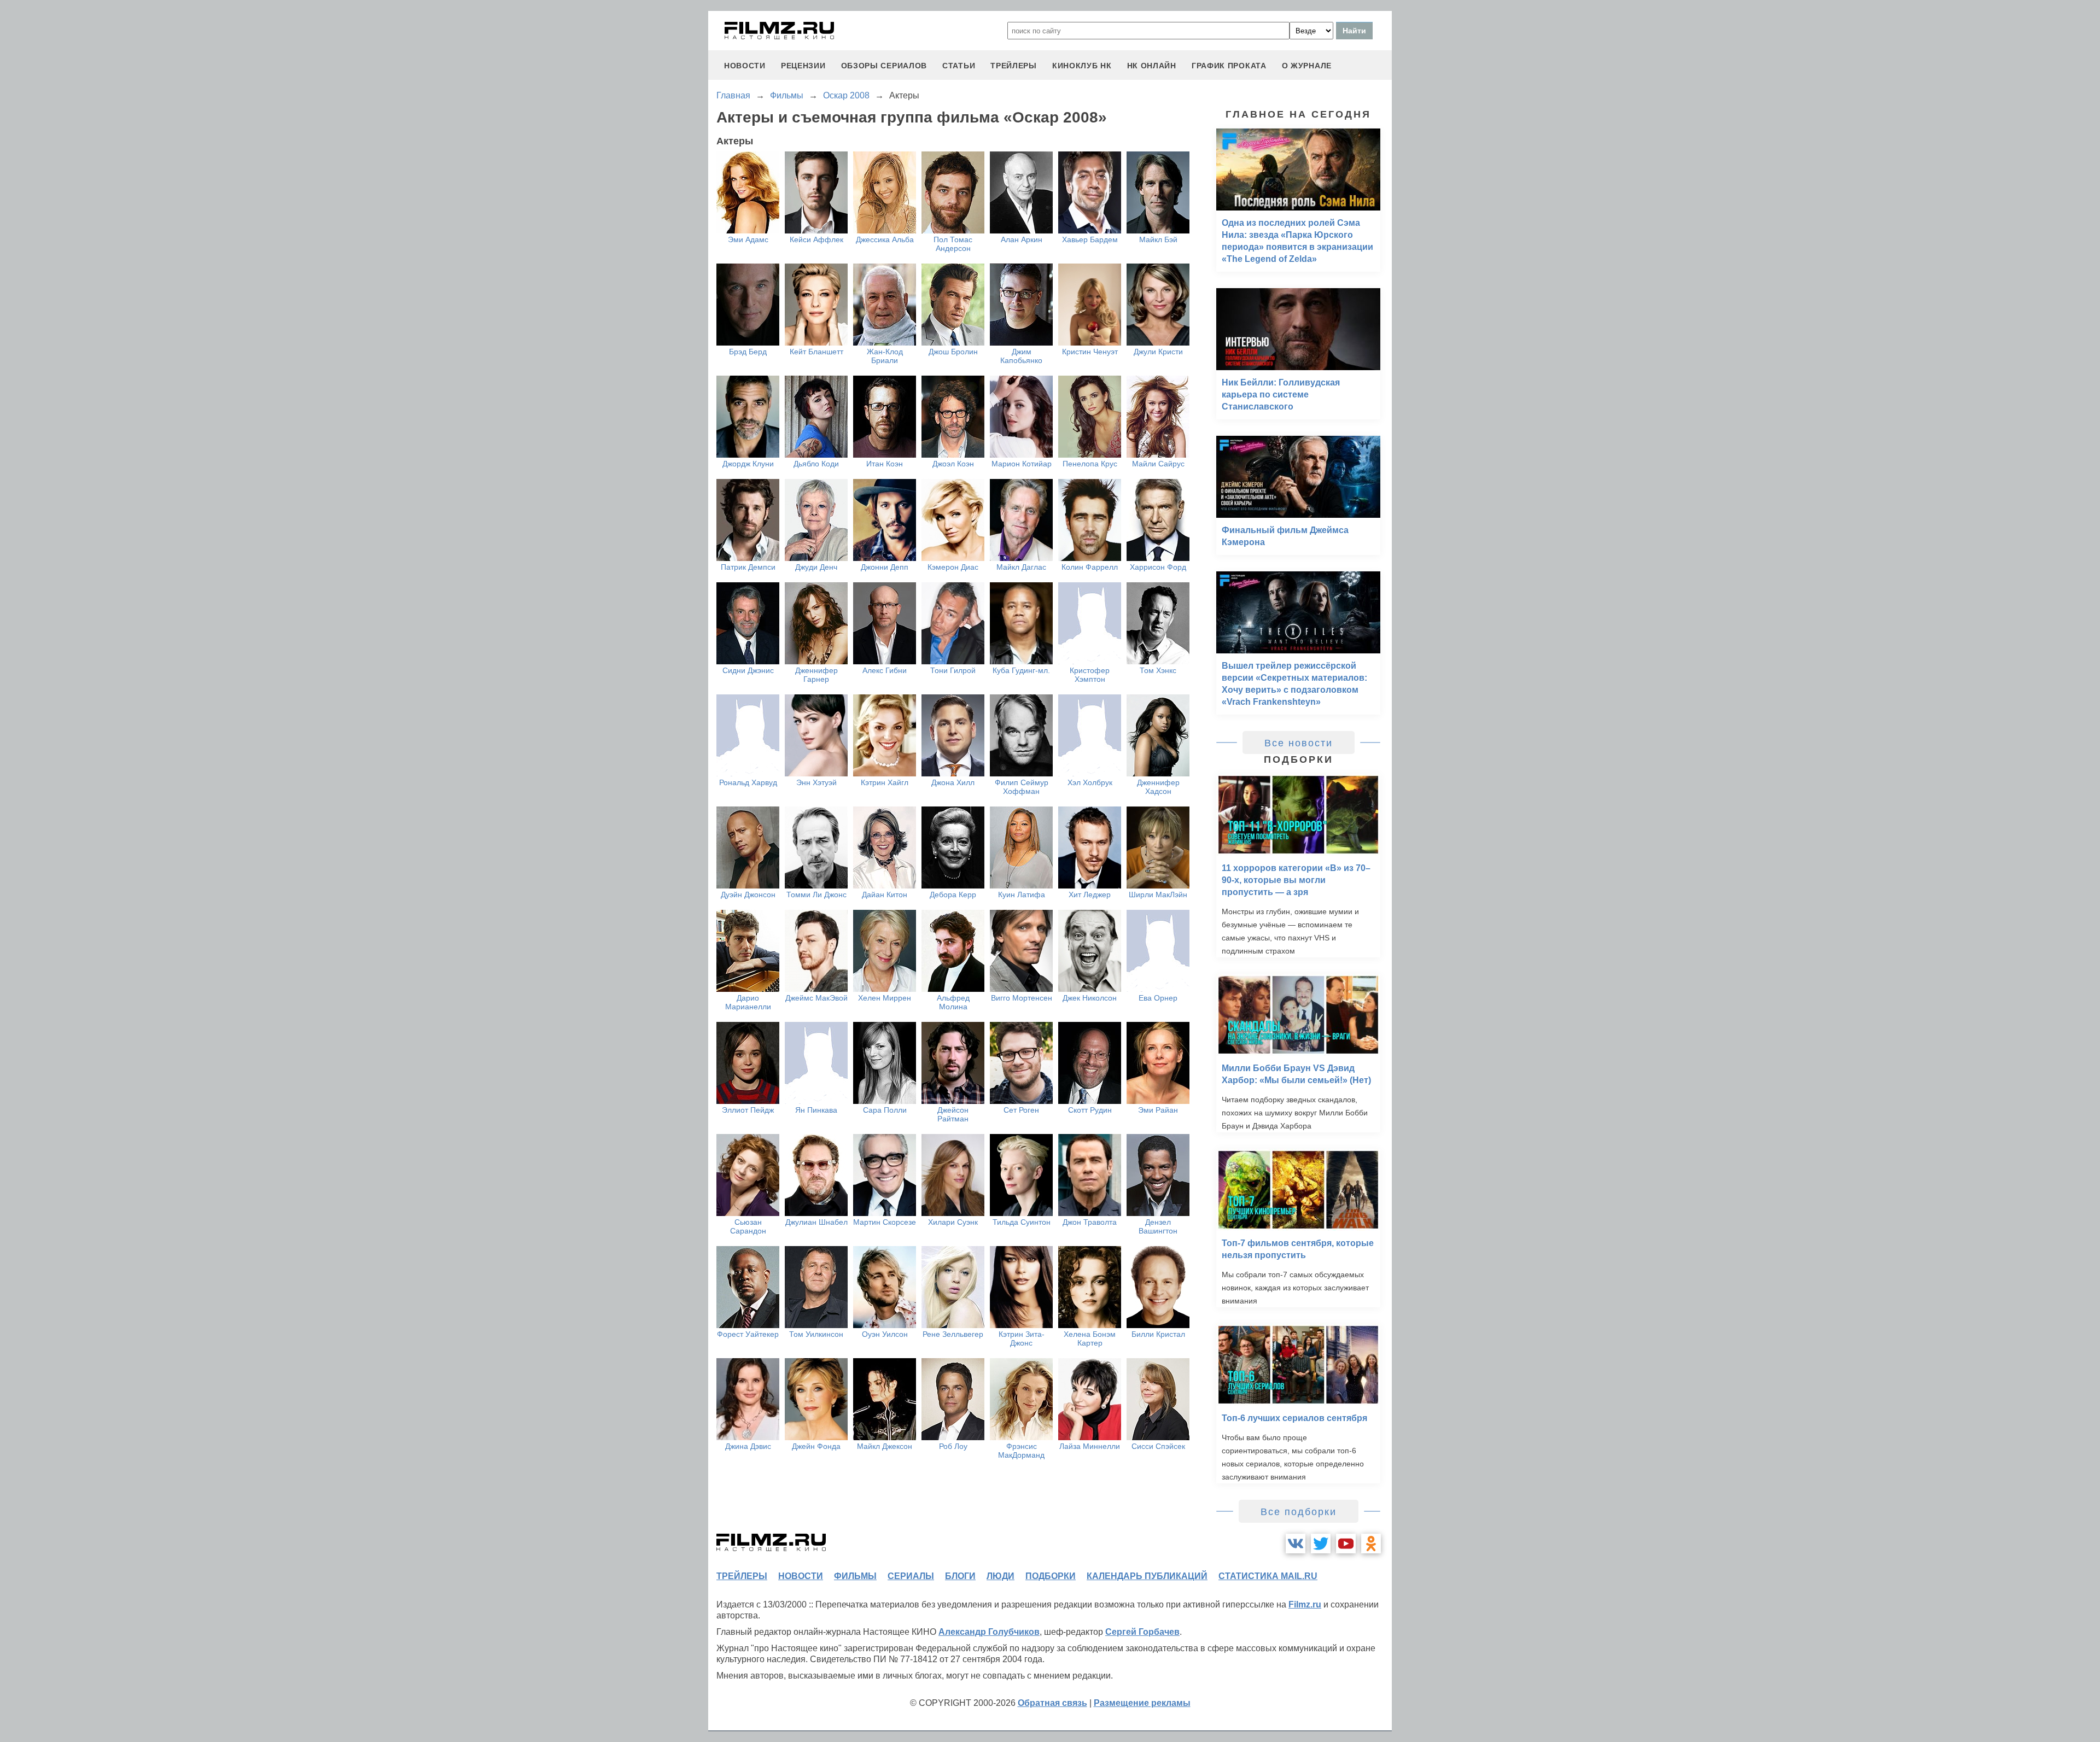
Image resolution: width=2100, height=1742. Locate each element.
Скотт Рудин (1090, 1110)
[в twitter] (1321, 1544)
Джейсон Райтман (953, 1114)
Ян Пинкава (816, 1110)
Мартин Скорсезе (885, 1222)
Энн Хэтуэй (816, 782)
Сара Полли (885, 1110)
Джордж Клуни (748, 464)
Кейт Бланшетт (816, 352)
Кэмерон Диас (953, 567)
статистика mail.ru (1268, 1576)
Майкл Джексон (885, 1446)
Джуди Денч (816, 567)
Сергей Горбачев (1142, 1632)
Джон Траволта (1090, 1222)
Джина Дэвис (748, 1446)
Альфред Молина (953, 1002)
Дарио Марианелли (748, 1002)
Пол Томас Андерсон (953, 244)
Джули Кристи (1158, 352)
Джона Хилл (953, 782)
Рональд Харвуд (748, 782)
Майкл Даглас (1021, 567)
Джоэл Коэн (953, 464)
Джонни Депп (885, 567)
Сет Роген (1021, 1110)
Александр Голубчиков (989, 1632)
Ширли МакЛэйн (1158, 895)
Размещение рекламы (1142, 1703)
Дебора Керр (953, 895)
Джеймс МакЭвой (816, 998)
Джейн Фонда (816, 1446)
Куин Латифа (1022, 895)
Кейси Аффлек (816, 239)
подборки (1051, 1576)
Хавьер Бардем (1090, 239)
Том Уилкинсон (816, 1334)
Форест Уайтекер (748, 1334)
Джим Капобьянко (1021, 356)
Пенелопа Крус (1090, 464)
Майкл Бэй (1158, 239)
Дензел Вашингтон (1158, 1226)
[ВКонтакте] (1296, 1544)
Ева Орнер (1158, 998)
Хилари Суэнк (953, 1222)
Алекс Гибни (885, 670)
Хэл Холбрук (1090, 782)
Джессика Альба (885, 239)
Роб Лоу (953, 1446)
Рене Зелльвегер (953, 1334)
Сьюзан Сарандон (748, 1226)
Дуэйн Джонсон (748, 895)
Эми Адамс (748, 239)
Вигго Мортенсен (1022, 998)
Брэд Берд (748, 352)
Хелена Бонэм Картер (1090, 1338)
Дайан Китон (885, 895)
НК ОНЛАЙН (1152, 66)
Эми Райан (1158, 1110)
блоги (960, 1576)
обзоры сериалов (884, 66)
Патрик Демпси (748, 567)
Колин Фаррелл (1090, 567)
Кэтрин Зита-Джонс (1022, 1338)
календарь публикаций (1147, 1576)
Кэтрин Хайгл (885, 782)
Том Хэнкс (1158, 670)
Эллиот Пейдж (748, 1110)
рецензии (803, 66)
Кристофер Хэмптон (1090, 675)
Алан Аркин (1022, 239)
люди (1001, 1576)
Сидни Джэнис (748, 670)
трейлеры (1014, 66)
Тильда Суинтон (1022, 1222)
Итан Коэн (885, 464)
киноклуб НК (1082, 66)
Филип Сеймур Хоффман (1022, 787)
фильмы (855, 1576)
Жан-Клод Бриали (885, 356)
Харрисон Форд (1158, 567)
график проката (1229, 66)
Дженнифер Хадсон (1158, 787)
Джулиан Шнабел (816, 1222)
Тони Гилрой (953, 670)
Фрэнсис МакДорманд (1021, 1451)
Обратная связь (1052, 1703)
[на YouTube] (1346, 1544)
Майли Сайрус (1158, 464)
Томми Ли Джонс (816, 895)
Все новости (1299, 743)
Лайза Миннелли (1090, 1446)
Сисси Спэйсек (1158, 1446)
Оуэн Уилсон (885, 1334)
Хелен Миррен (885, 998)
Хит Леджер (1090, 895)
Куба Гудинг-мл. (1021, 670)
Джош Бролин (953, 352)
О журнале (1307, 66)
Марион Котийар (1022, 464)
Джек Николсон (1090, 998)
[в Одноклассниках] (1371, 1544)
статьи (959, 66)
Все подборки (1299, 1512)
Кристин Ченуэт (1090, 352)
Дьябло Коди (816, 464)
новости (745, 66)
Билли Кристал (1158, 1334)
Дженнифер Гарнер (816, 675)
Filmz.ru (1305, 1604)
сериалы (911, 1576)
